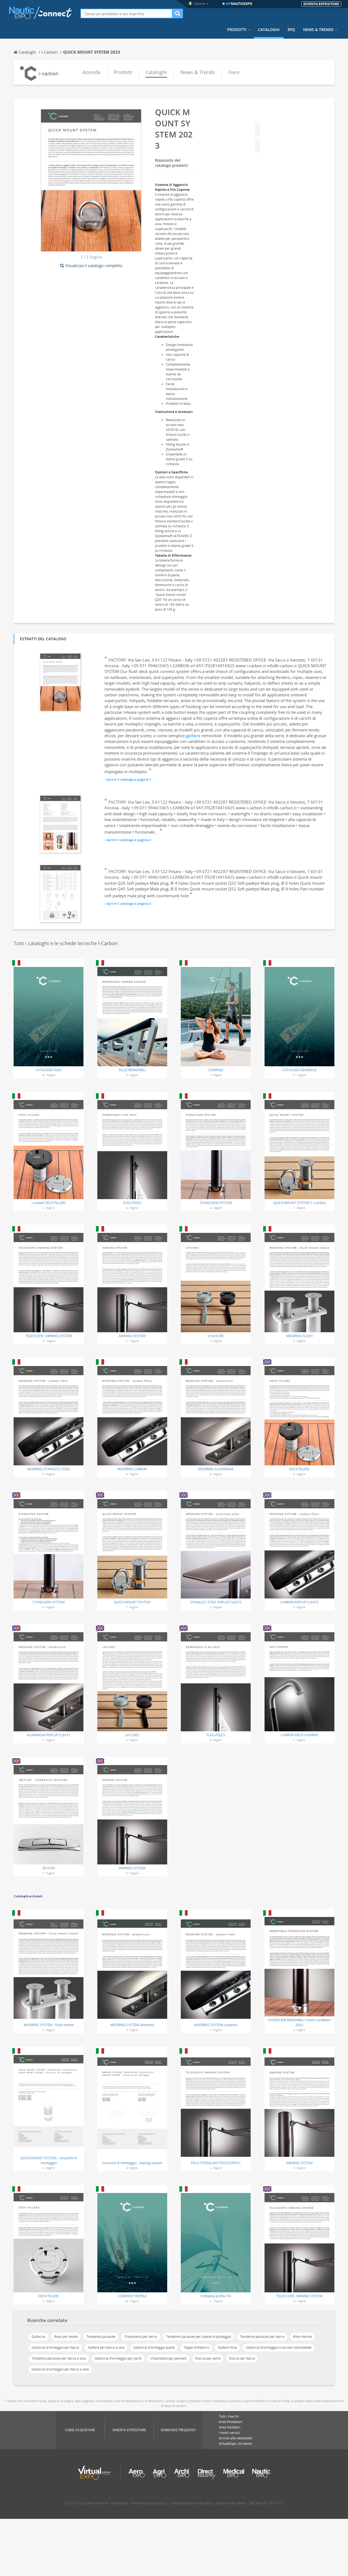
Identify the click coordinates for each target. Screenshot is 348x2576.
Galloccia (38, 2337)
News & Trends (318, 30)
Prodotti (237, 30)
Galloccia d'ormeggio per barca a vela (60, 2369)
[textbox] (126, 13)
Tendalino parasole (101, 2337)
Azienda (91, 72)
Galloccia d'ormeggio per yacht (118, 2358)
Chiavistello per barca (141, 2337)
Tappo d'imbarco (196, 2347)
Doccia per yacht (208, 2358)
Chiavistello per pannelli (168, 2358)
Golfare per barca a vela (106, 2347)
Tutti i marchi (229, 2416)
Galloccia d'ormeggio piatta (154, 2347)
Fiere (234, 72)
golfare (193, 736)
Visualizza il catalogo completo (94, 265)
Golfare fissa (227, 2347)
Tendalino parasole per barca (262, 2337)
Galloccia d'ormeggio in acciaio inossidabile (279, 2347)
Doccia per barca (242, 2358)
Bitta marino (302, 2337)
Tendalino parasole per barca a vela (59, 2358)
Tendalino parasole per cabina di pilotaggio (198, 2337)
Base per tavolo (66, 2337)
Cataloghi (269, 30)
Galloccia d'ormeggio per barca (55, 2347)
